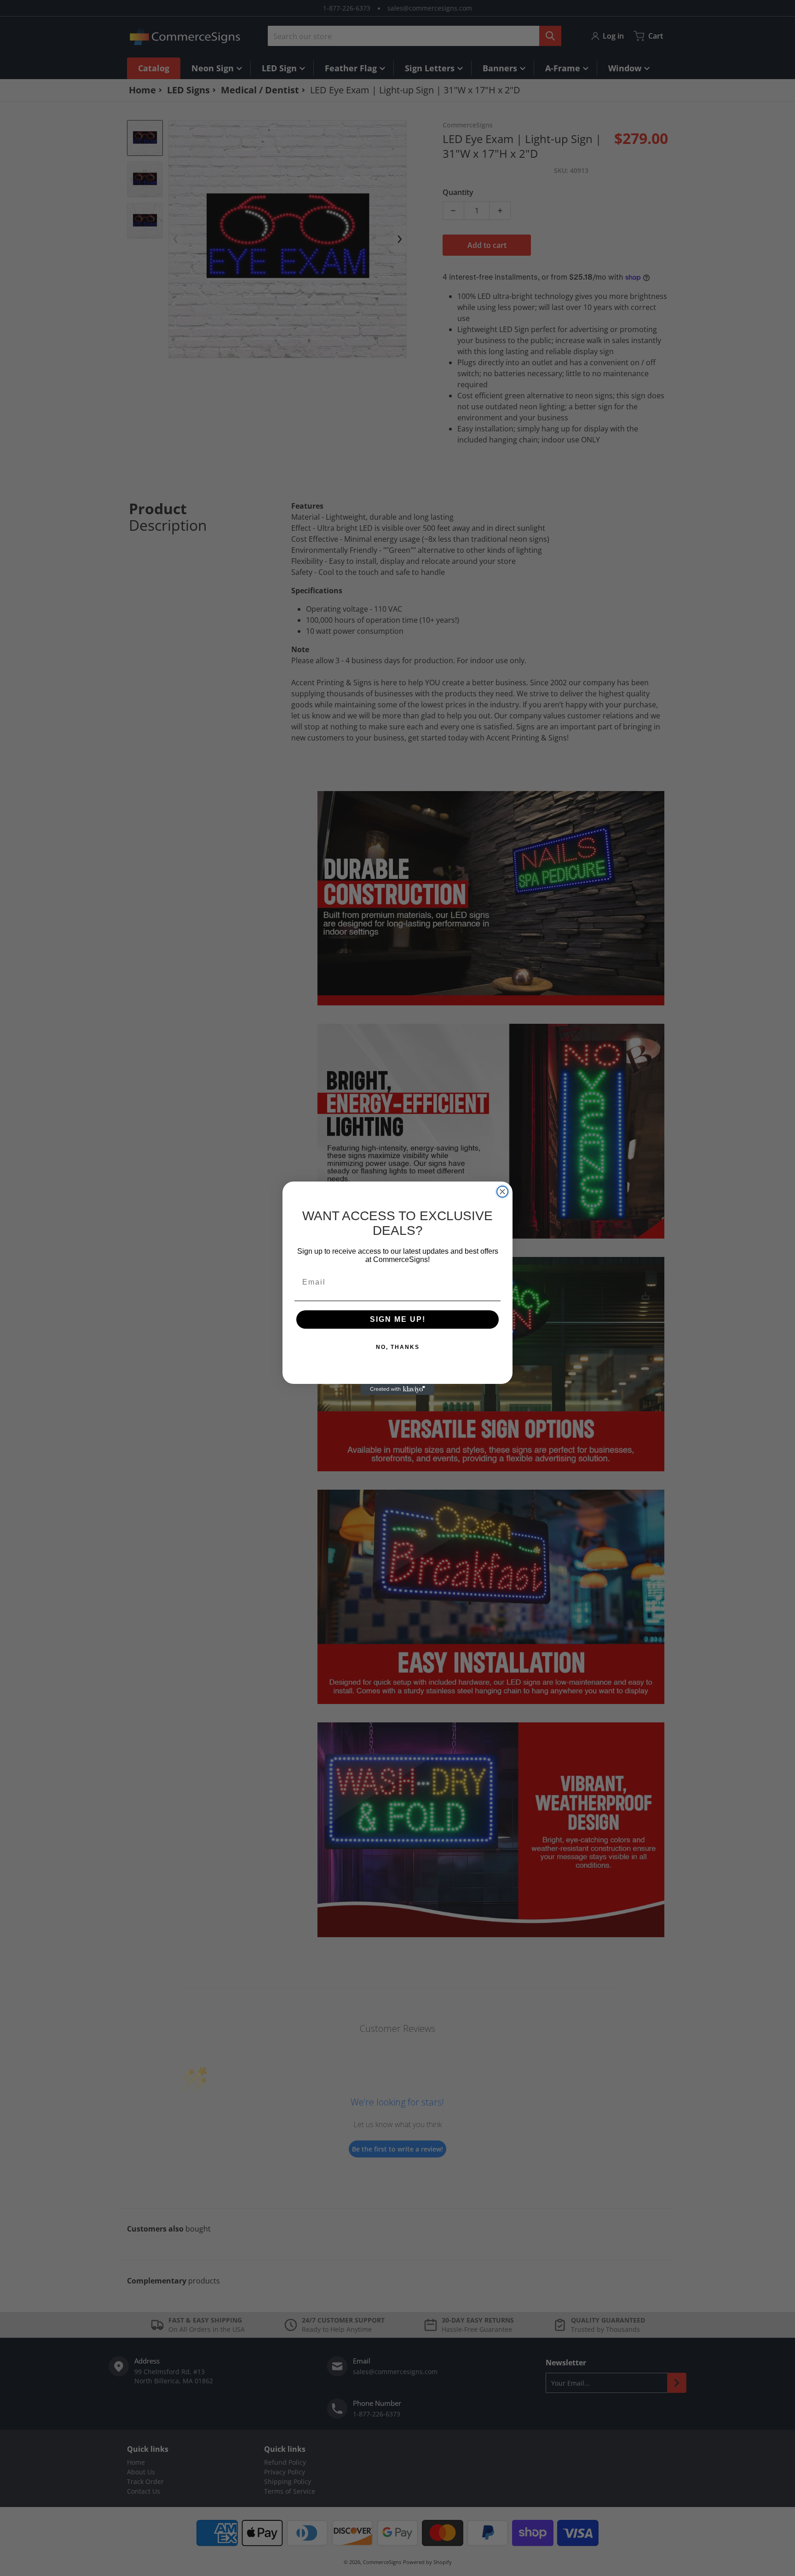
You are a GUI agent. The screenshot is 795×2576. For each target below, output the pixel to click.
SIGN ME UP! (398, 1319)
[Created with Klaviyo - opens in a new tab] (397, 1389)
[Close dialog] (502, 1192)
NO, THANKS (398, 1347)
